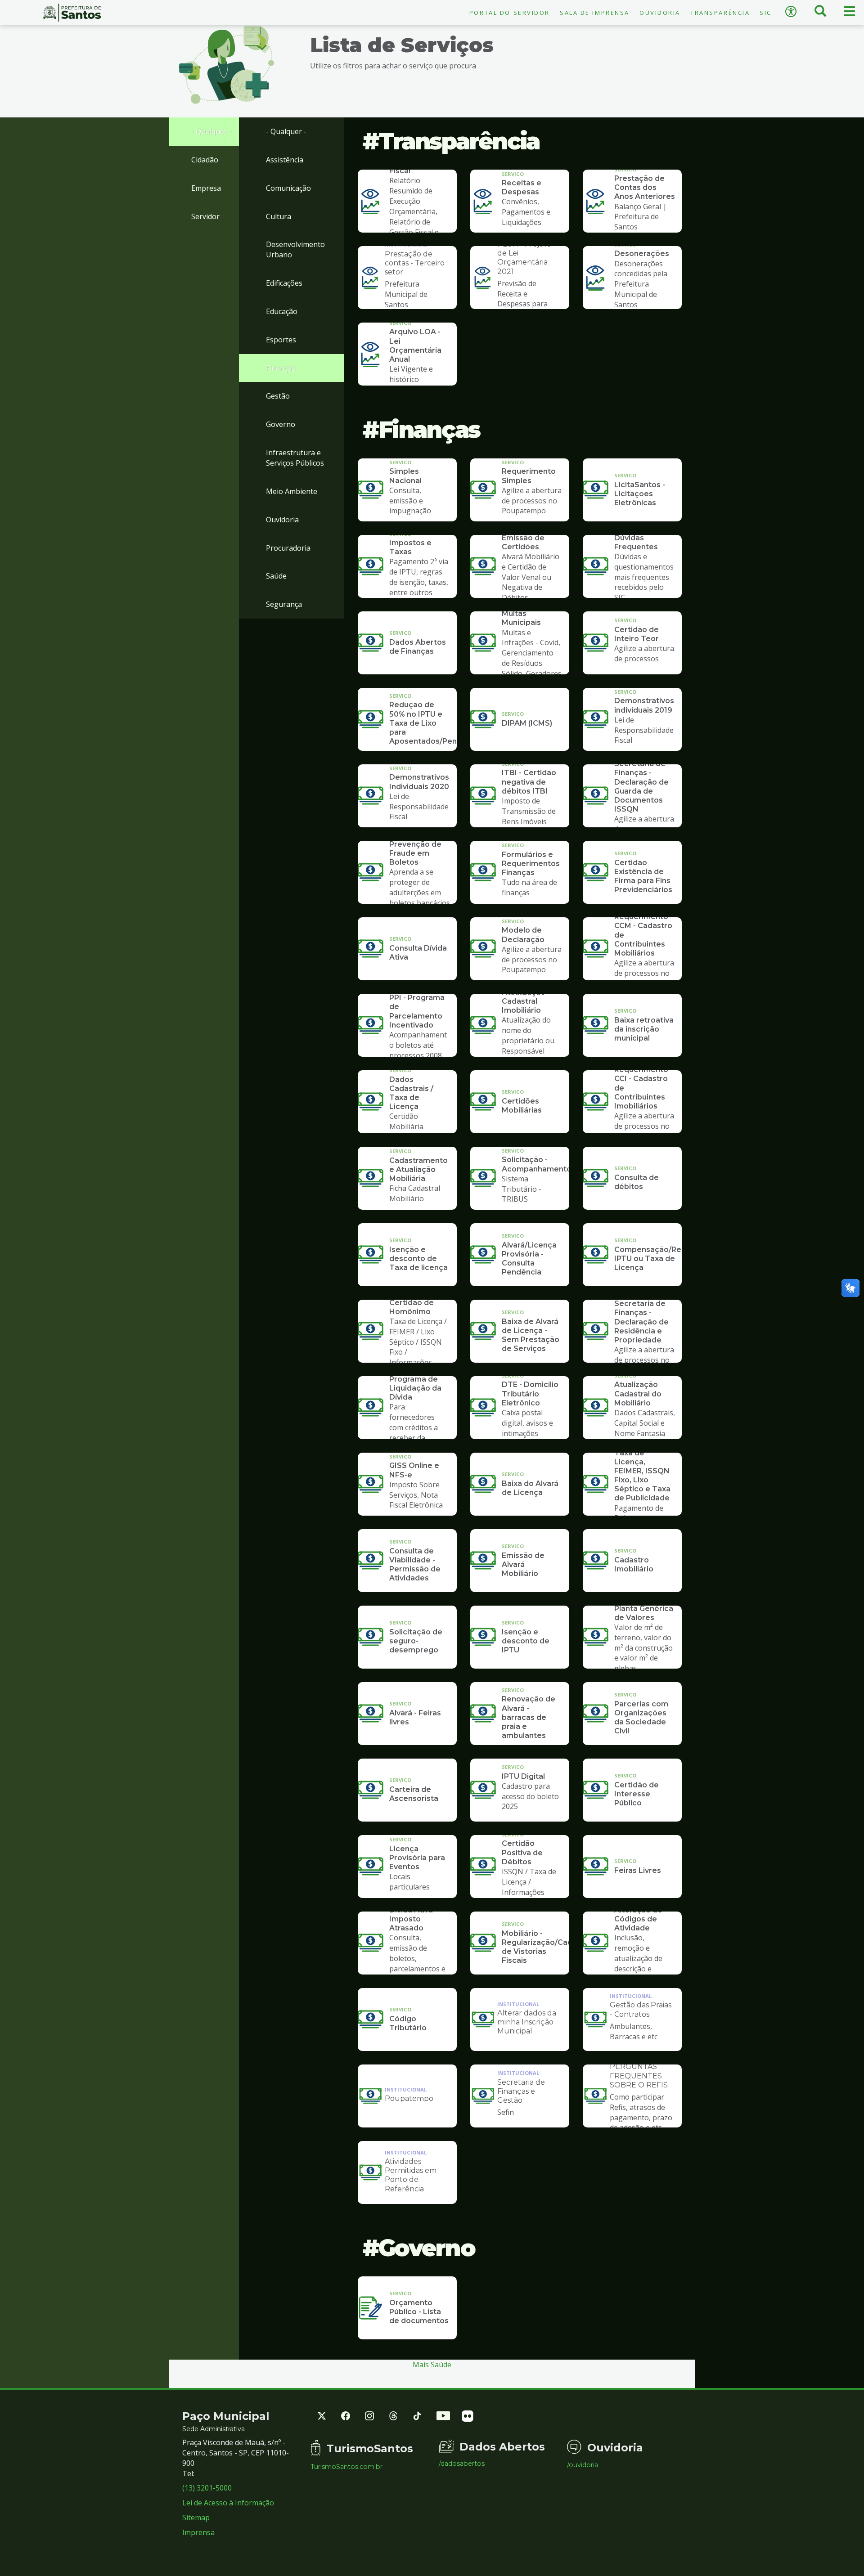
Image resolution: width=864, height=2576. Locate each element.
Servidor (205, 216)
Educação (282, 311)
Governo (281, 424)
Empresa (206, 188)
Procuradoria (288, 548)
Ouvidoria (660, 13)
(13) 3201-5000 (207, 2488)
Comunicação (288, 188)
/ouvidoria (583, 2465)
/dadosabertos (462, 2464)
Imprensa (198, 2532)
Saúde (276, 576)
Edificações (284, 283)
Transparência (720, 13)
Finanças (281, 368)
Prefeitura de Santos (72, 13)
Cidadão (205, 160)
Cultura (279, 216)
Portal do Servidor (510, 13)
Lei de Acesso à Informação (228, 2503)
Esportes (281, 340)
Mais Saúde (432, 2365)
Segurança (284, 604)
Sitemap (196, 2518)
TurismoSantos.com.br (346, 2467)
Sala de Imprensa (595, 13)
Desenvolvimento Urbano (295, 249)
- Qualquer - (211, 131)
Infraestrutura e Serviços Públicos (295, 458)
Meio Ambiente (292, 491)
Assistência (285, 160)
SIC (766, 13)
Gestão (278, 396)
